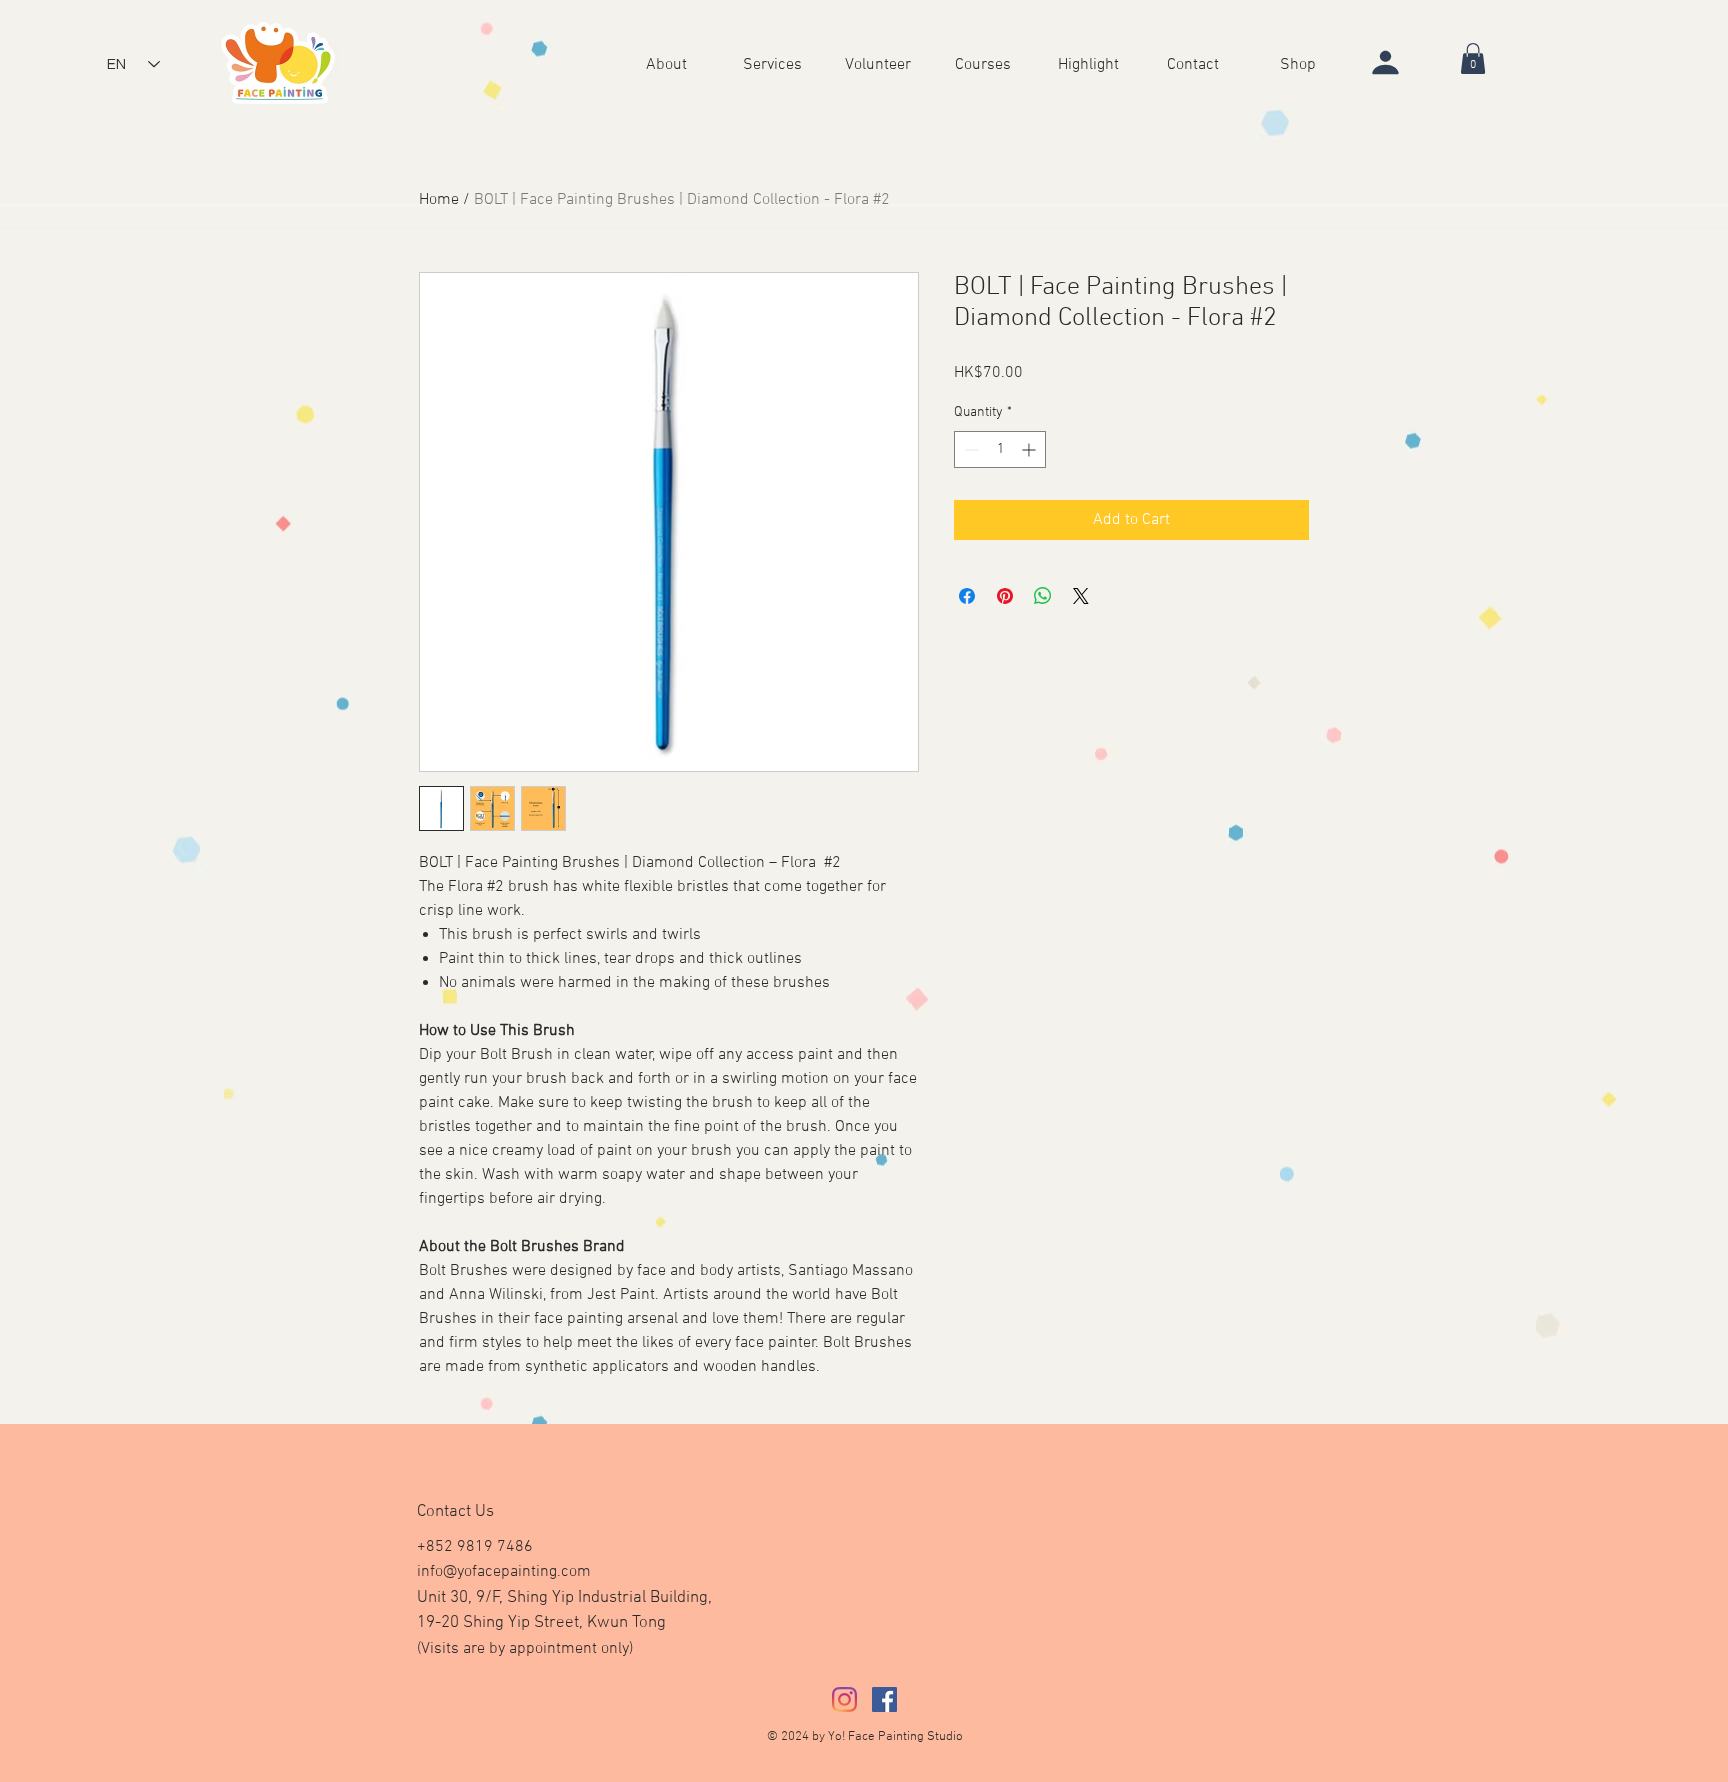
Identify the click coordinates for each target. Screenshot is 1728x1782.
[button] (1088, 63)
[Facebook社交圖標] (884, 1699)
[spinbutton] (1000, 449)
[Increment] (1030, 449)
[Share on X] (1081, 596)
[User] (1386, 62)
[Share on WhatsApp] (1043, 596)
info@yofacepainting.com (504, 1572)
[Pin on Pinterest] (1005, 596)
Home (439, 200)
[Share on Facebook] (967, 596)
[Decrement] (969, 449)
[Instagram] (844, 1699)
